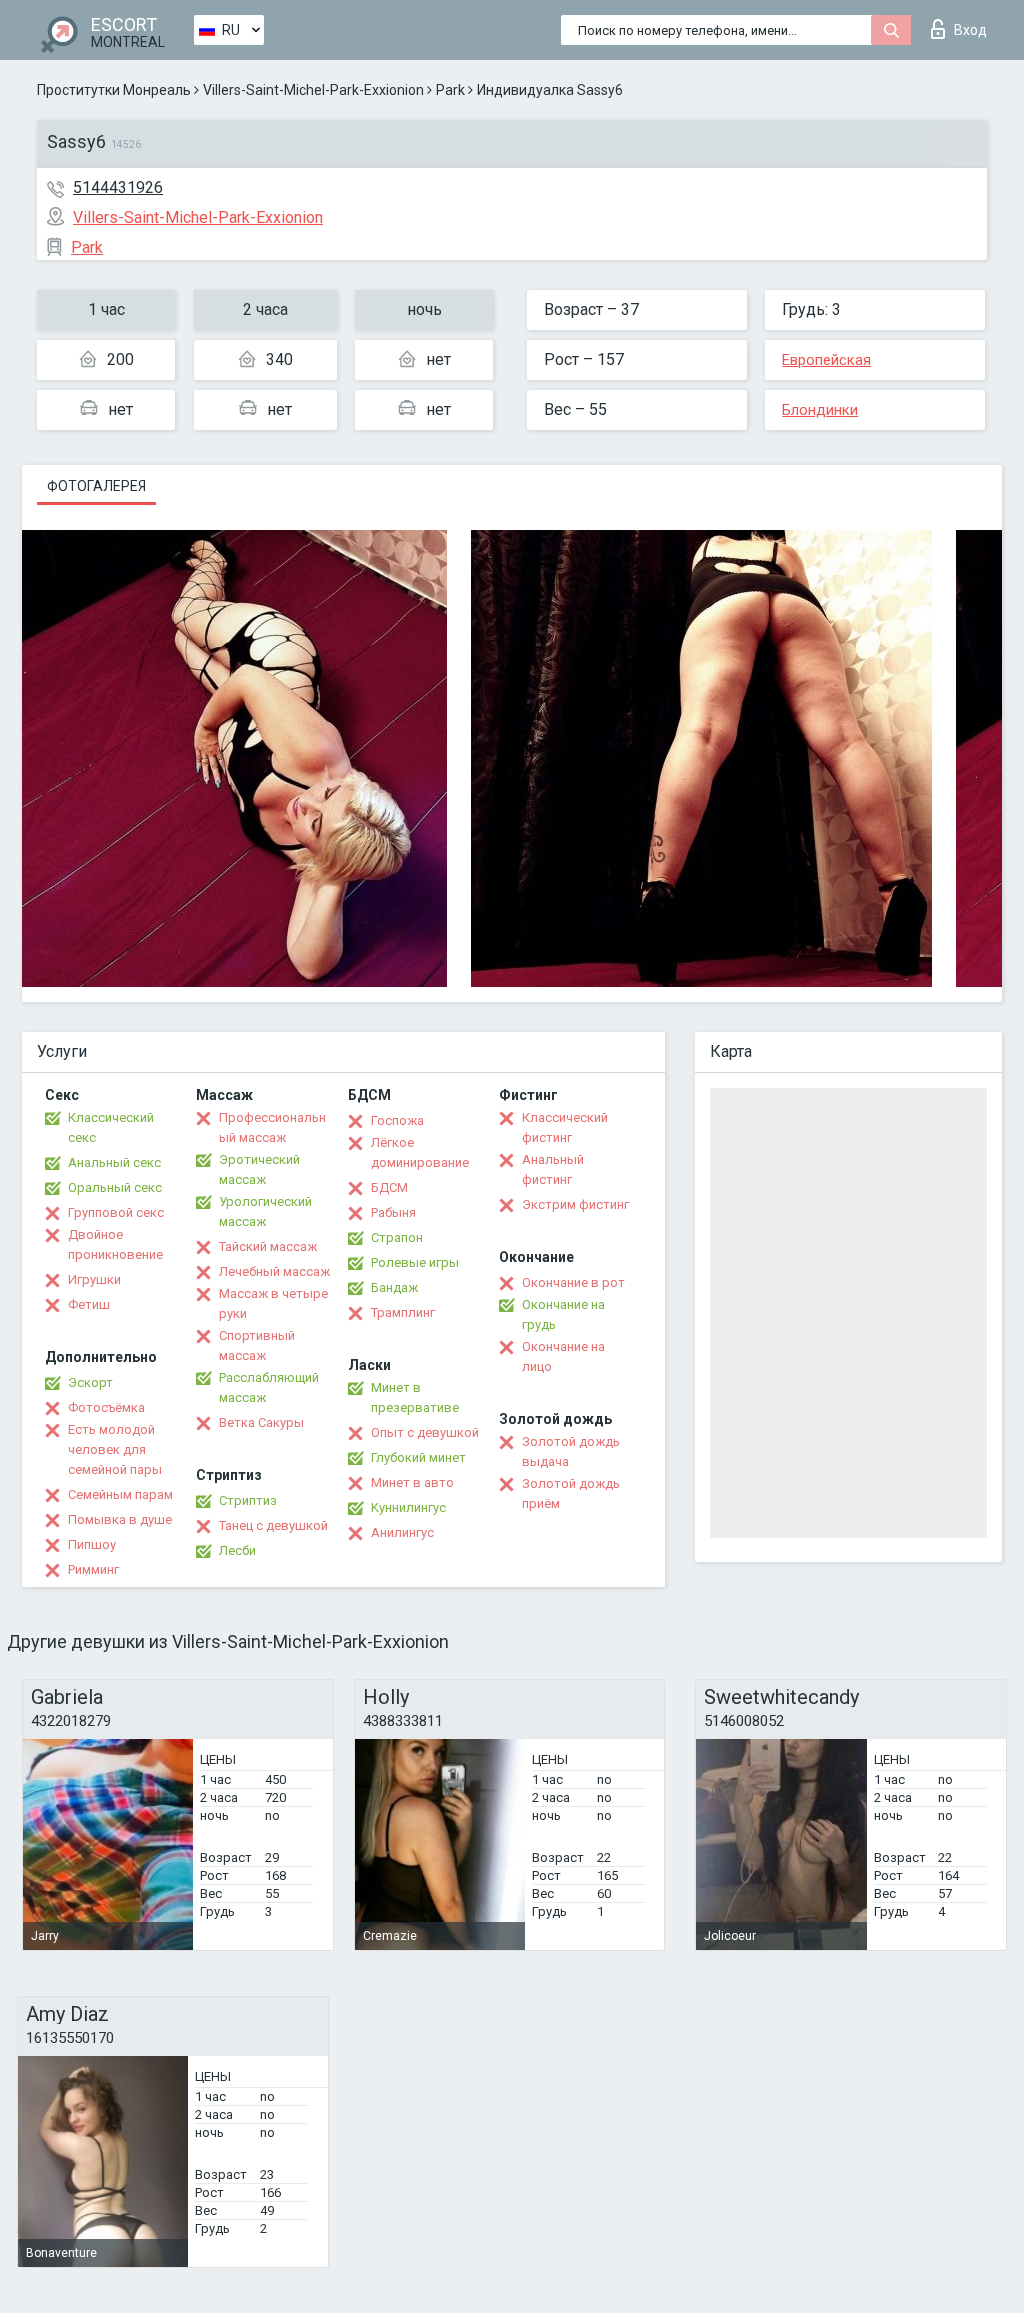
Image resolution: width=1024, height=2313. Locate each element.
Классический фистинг (565, 1127)
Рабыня (393, 1212)
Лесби (237, 1550)
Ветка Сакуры (261, 1422)
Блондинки (820, 410)
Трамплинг (403, 1312)
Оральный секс (115, 1187)
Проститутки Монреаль (114, 90)
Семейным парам (120, 1494)
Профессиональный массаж (272, 1127)
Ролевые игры (415, 1262)
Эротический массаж (259, 1169)
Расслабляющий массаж (269, 1387)
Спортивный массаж (257, 1345)
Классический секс (111, 1127)
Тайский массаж (268, 1246)
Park (450, 90)
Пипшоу (92, 1544)
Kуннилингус (408, 1507)
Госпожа (397, 1120)
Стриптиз (248, 1500)
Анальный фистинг (553, 1169)
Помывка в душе (120, 1519)
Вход (970, 30)
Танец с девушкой (273, 1525)
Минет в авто (412, 1482)
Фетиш (89, 1304)
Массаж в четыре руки (273, 1303)
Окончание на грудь (563, 1314)
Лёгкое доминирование (420, 1152)
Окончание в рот (573, 1282)
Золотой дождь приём (571, 1493)
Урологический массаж (265, 1211)
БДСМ (389, 1187)
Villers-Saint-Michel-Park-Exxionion (313, 90)
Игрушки (94, 1279)
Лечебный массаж (274, 1271)
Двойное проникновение (115, 1244)
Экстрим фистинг (575, 1204)
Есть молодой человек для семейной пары (115, 1449)
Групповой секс (116, 1212)
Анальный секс (114, 1162)
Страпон (397, 1237)
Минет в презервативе (415, 1397)
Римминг (93, 1569)
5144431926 (118, 187)
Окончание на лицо (563, 1356)
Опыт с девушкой (425, 1432)
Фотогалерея (96, 486)
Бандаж (394, 1287)
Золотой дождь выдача (571, 1451)
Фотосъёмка (106, 1407)
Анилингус (402, 1532)
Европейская (826, 360)
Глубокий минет (418, 1457)
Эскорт (90, 1382)
